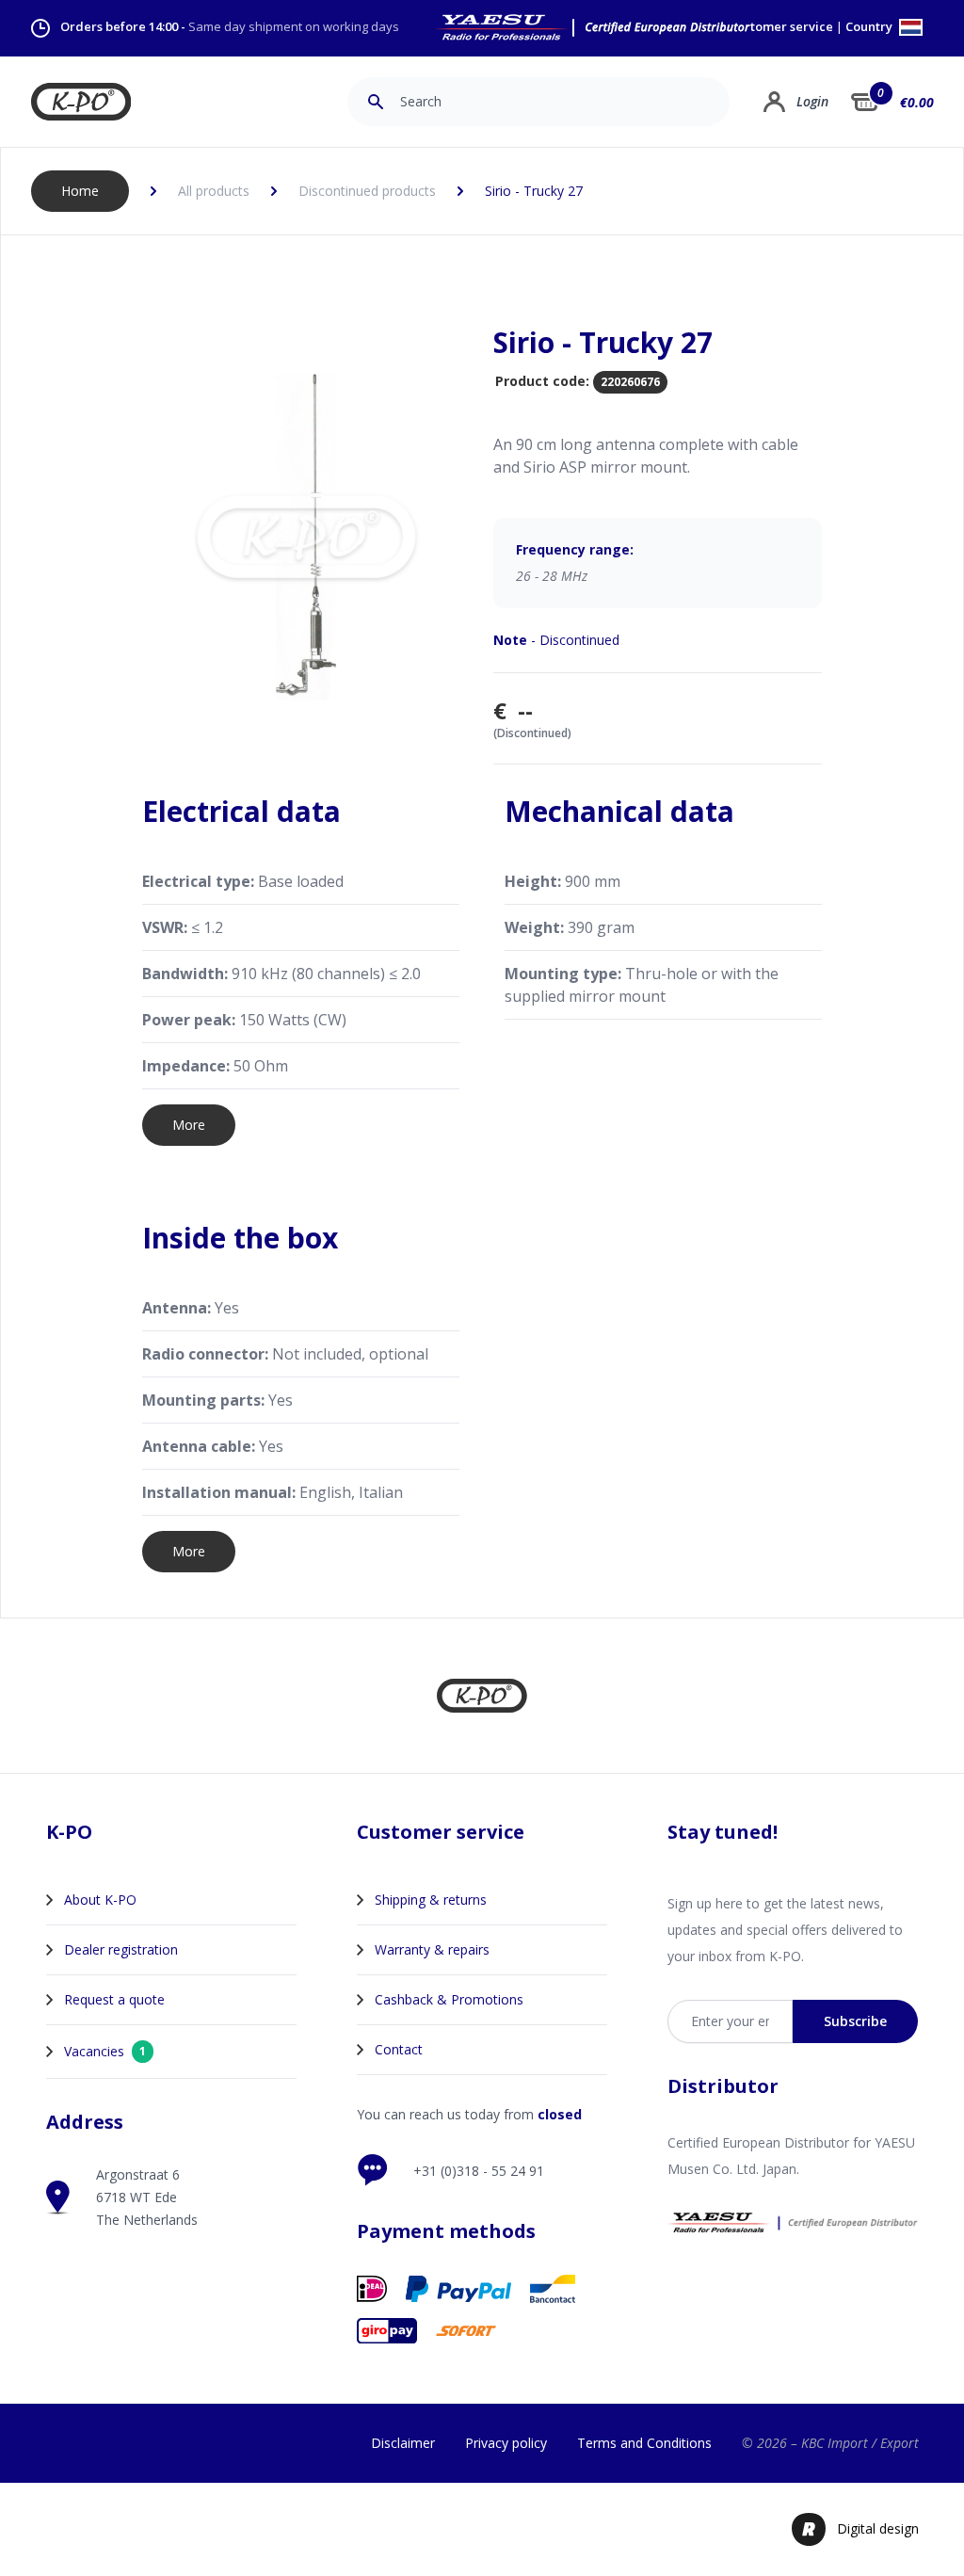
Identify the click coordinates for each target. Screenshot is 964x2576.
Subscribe (855, 2021)
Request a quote (114, 1999)
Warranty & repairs (432, 1949)
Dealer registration (121, 1949)
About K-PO (100, 1900)
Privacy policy (506, 2443)
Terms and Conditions (644, 2443)
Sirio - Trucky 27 (534, 191)
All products (214, 191)
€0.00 (917, 102)
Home (80, 191)
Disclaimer (403, 2443)
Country (870, 28)
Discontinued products (367, 191)
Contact (399, 2049)
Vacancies (105, 2051)
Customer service (781, 27)
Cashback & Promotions (449, 1999)
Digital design (878, 2528)
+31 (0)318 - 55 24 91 (479, 2171)
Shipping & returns (431, 1900)
